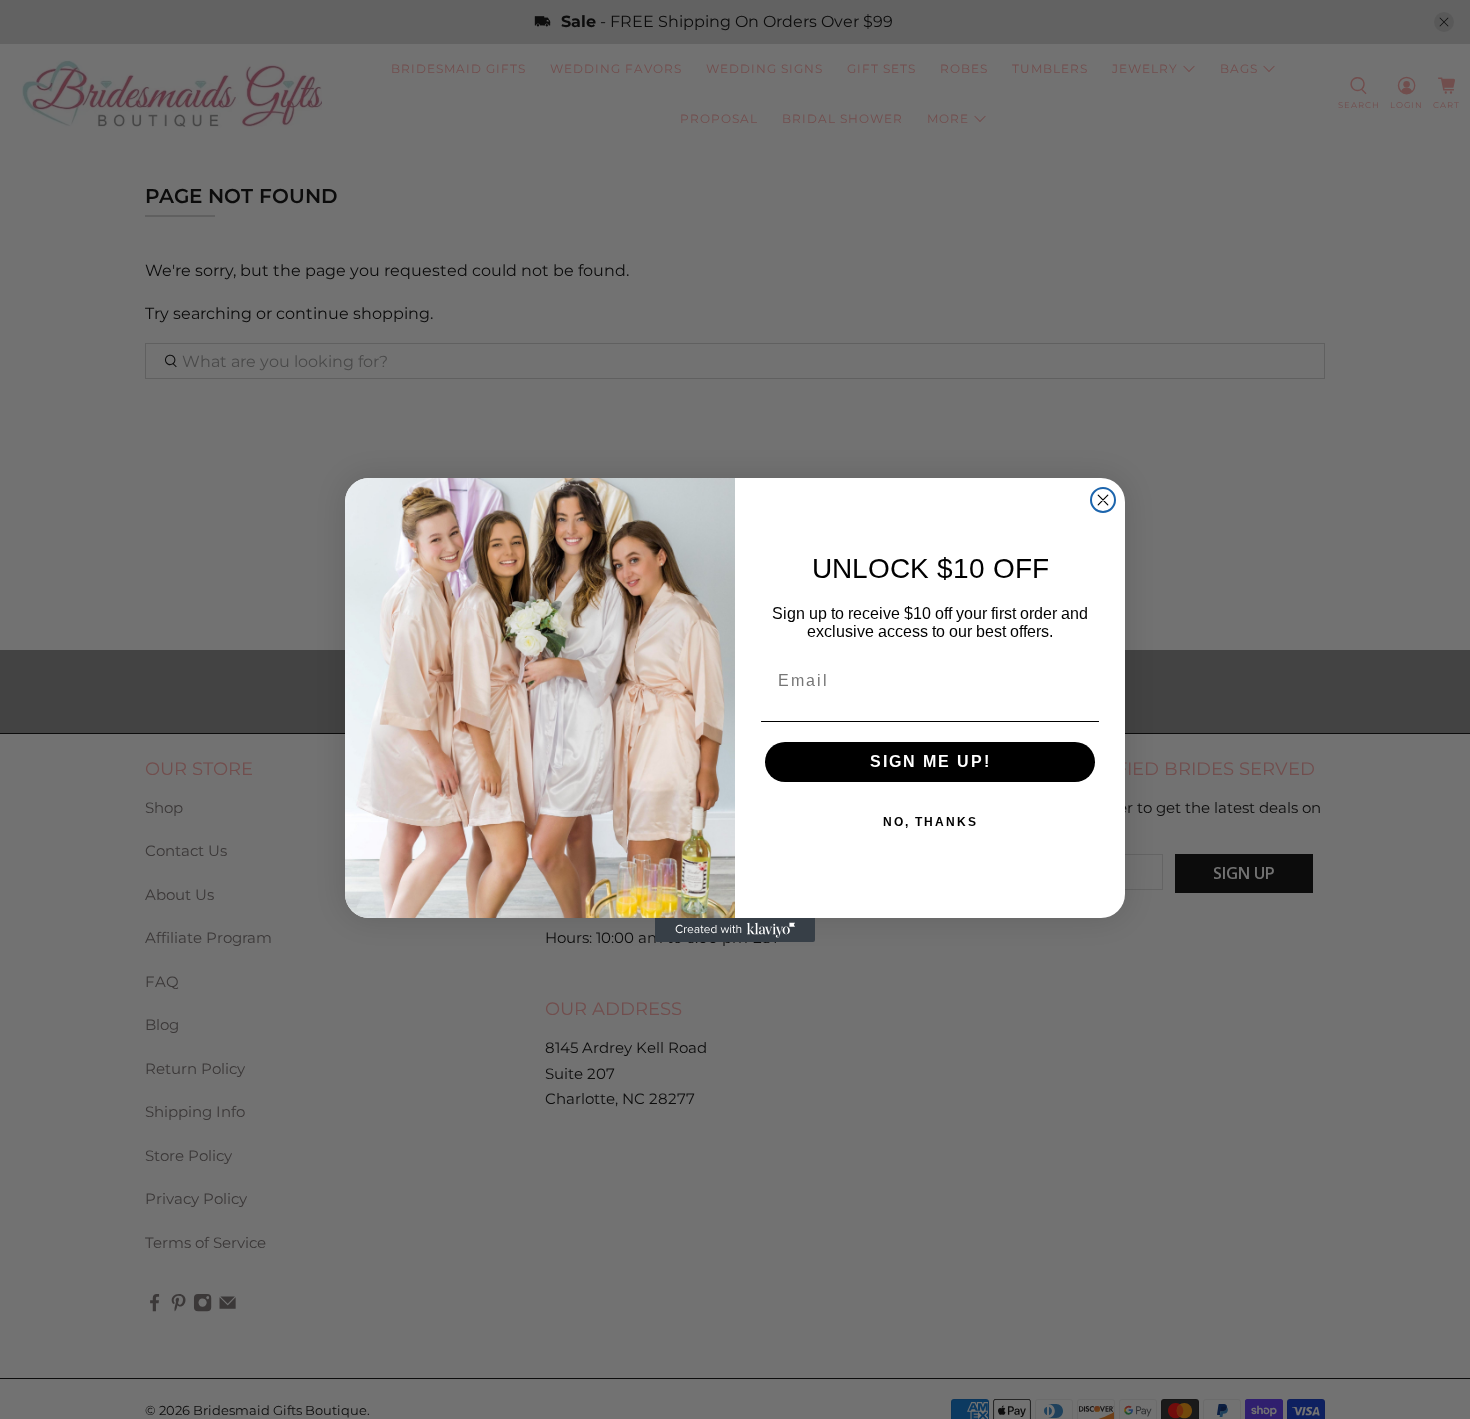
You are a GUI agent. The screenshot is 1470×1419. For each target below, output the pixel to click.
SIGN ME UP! (930, 761)
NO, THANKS (930, 822)
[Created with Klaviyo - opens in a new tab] (735, 930)
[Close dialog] (1103, 500)
